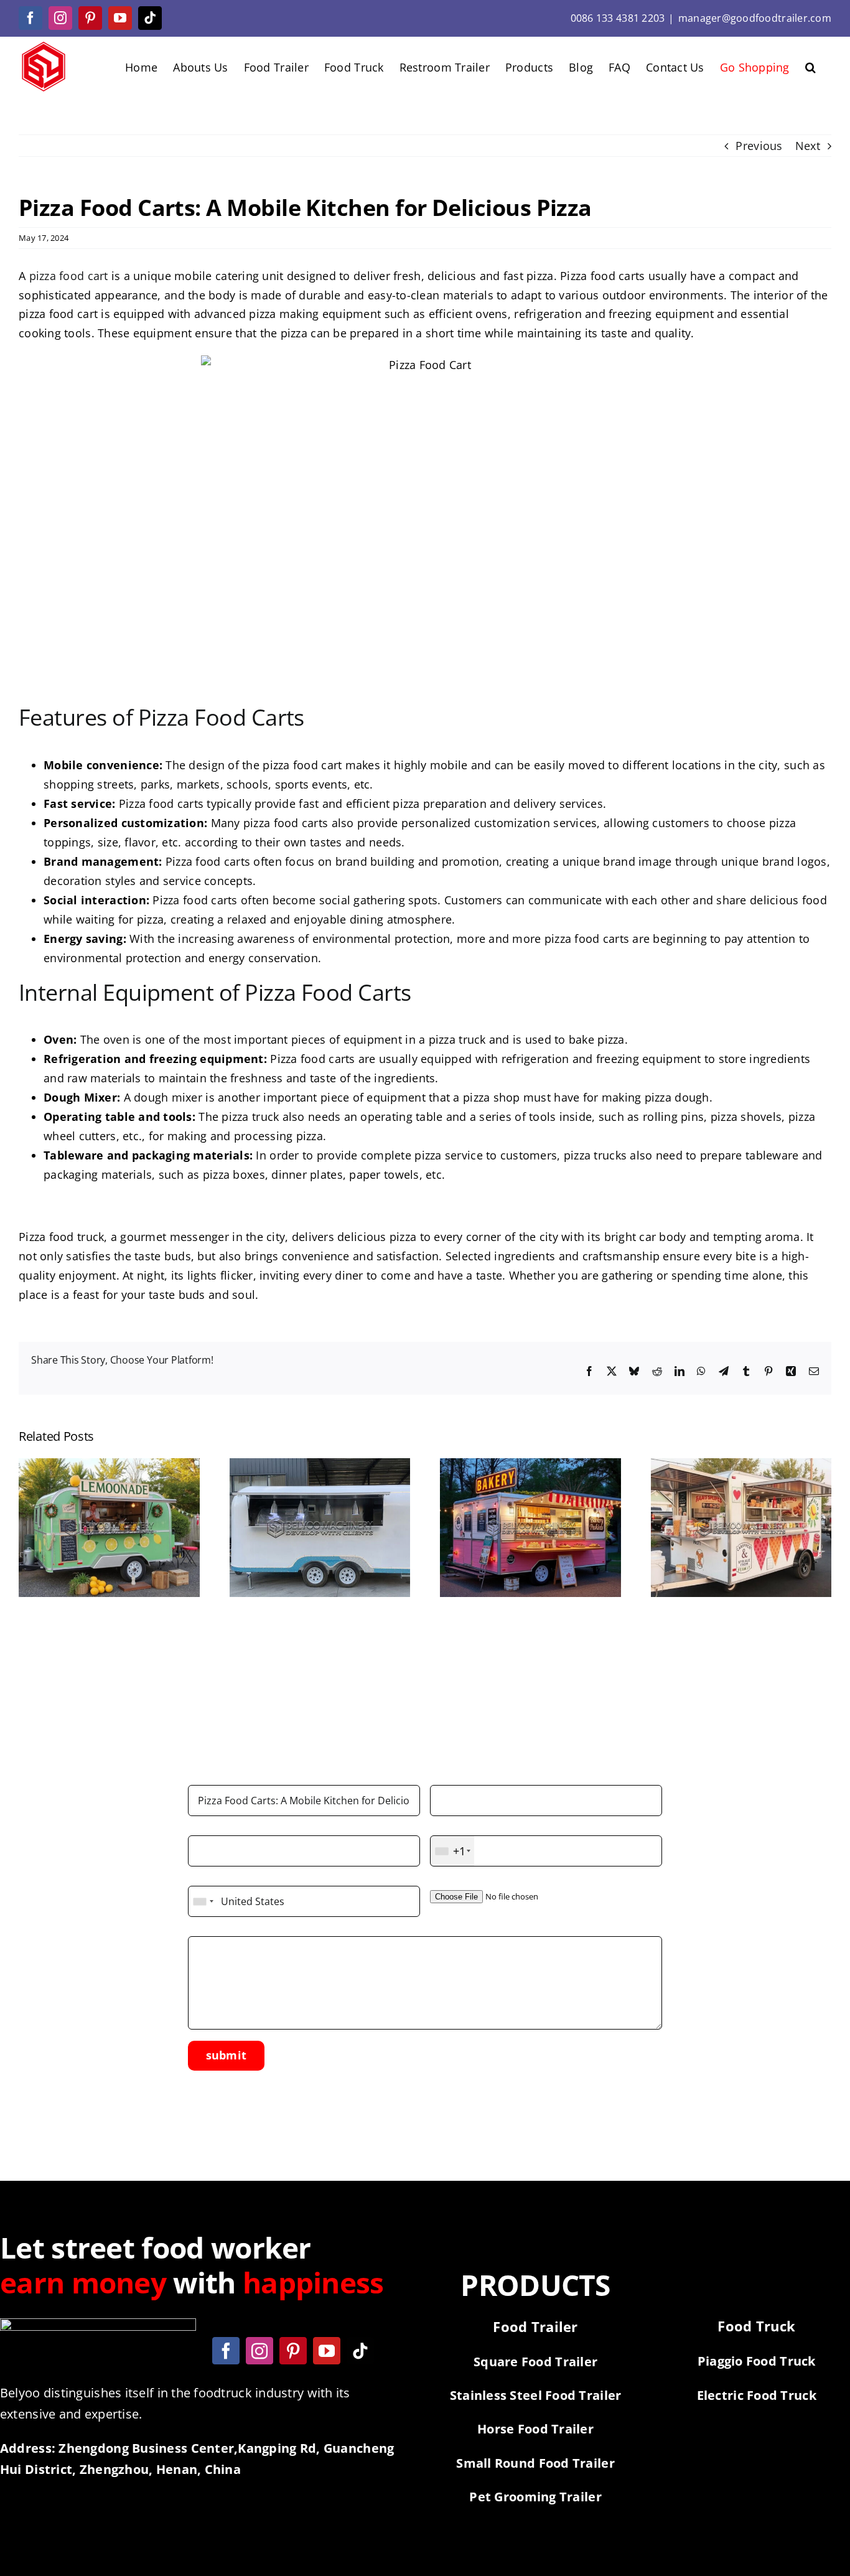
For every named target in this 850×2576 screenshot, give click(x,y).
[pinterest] (293, 2351)
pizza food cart (69, 276)
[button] (810, 66)
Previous (759, 146)
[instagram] (259, 2351)
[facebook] (226, 2351)
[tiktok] (360, 2351)
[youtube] (327, 2351)
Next (808, 146)
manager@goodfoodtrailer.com (755, 18)
